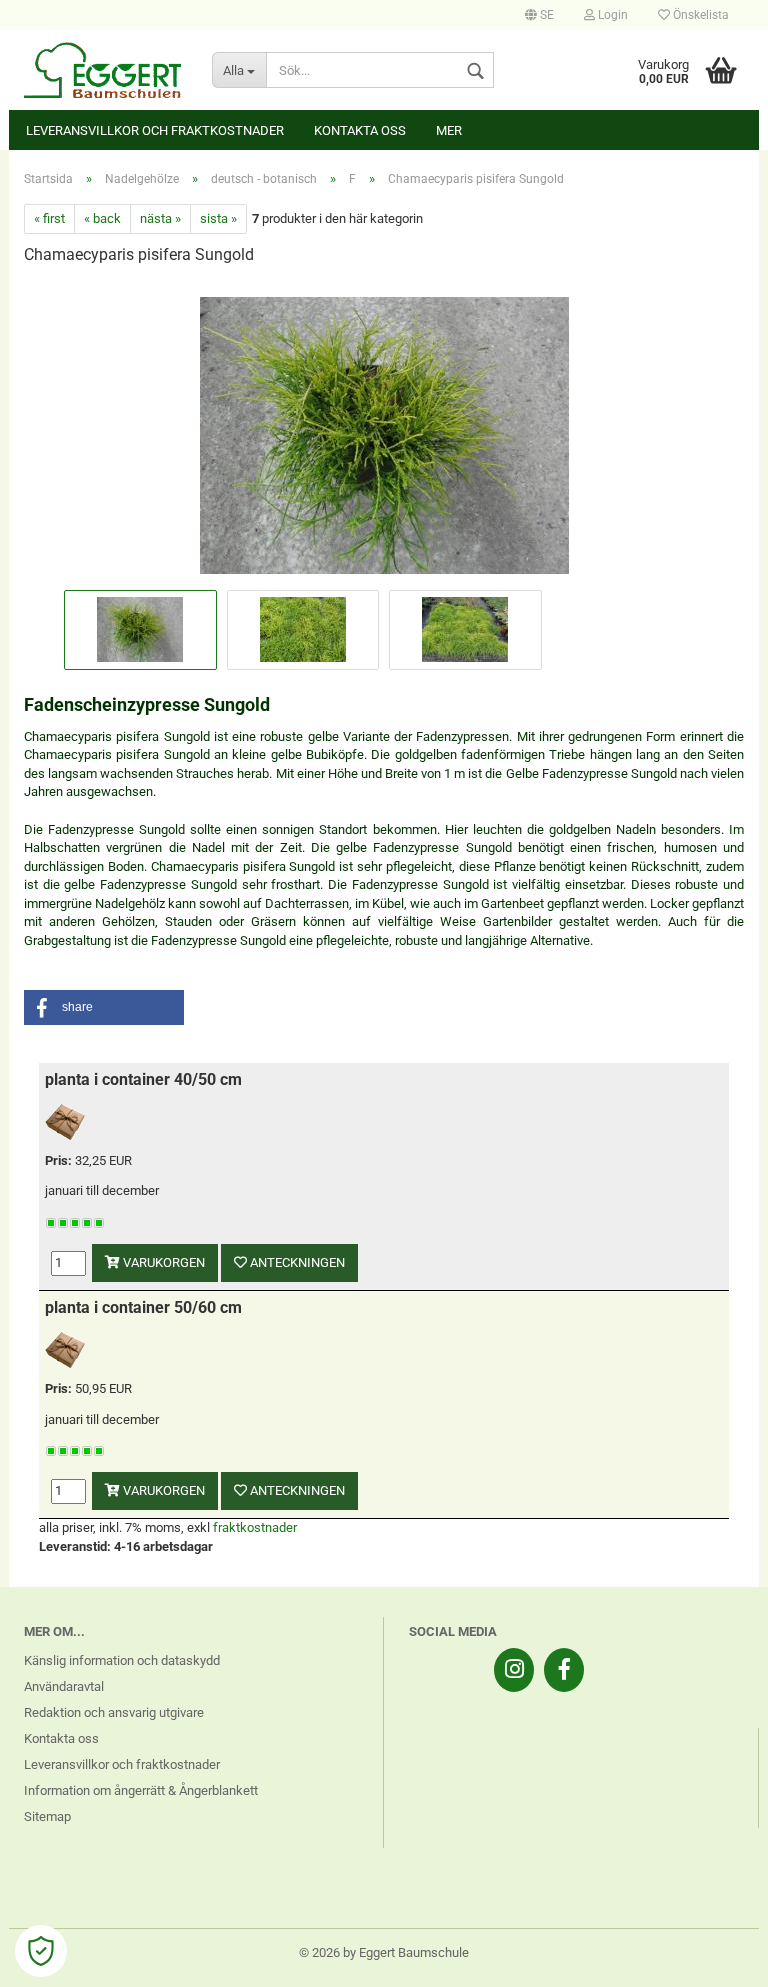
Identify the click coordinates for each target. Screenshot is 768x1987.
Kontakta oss (360, 130)
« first (49, 218)
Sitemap (47, 1816)
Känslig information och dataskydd (122, 1660)
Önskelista (699, 15)
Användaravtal (64, 1686)
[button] (104, 1007)
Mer (449, 130)
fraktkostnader (255, 1527)
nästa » (160, 218)
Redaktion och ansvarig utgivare (114, 1712)
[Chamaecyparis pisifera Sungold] (384, 433)
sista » (218, 218)
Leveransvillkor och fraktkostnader (155, 130)
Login (611, 15)
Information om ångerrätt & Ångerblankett (141, 1790)
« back (102, 218)
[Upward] (713, 1957)
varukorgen (162, 1262)
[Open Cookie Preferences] (41, 1951)
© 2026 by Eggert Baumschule (384, 1952)
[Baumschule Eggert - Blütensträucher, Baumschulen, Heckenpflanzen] (103, 70)
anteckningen (296, 1262)
